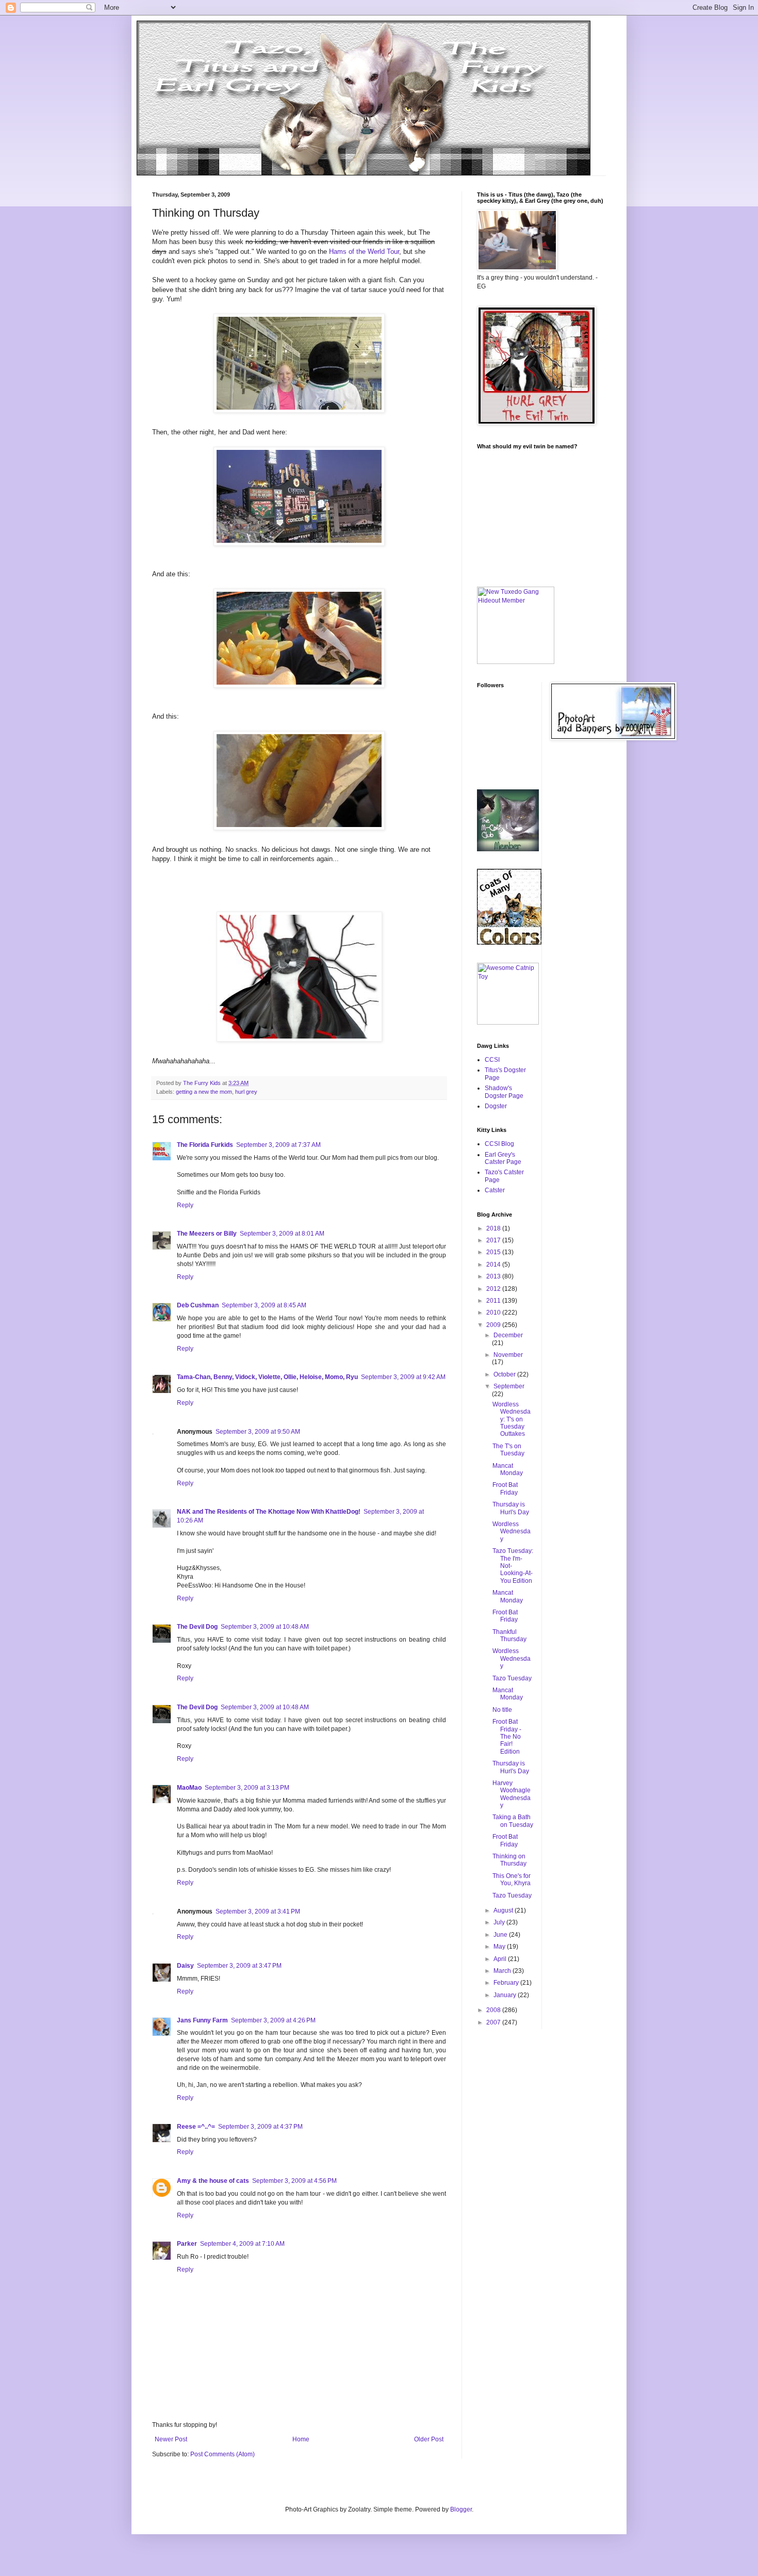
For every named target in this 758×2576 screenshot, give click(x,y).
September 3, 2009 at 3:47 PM (239, 1966)
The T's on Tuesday (508, 1450)
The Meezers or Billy (207, 1234)
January (506, 1995)
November (508, 1355)
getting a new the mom (204, 1092)
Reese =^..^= (196, 2127)
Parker (187, 2244)
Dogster (496, 1106)
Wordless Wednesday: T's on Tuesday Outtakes (512, 1419)
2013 (494, 1276)
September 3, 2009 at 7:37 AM (278, 1145)
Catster (495, 1190)
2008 (494, 2010)
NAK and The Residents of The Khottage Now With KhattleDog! (269, 1512)
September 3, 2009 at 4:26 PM (273, 2020)
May (500, 1947)
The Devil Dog (197, 1627)
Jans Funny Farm (202, 2020)
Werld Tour (383, 252)
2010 (494, 1313)
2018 (494, 1228)
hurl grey (246, 1092)
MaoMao (189, 1788)
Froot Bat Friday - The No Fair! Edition (507, 1737)
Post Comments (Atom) (223, 2454)
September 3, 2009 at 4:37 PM (260, 2127)
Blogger (461, 2509)
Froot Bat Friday (505, 1488)
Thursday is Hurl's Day (511, 1508)
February (507, 1983)
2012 (494, 1289)
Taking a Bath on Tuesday (513, 1821)
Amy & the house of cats (213, 2181)
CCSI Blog (499, 1144)
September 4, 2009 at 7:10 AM (242, 2244)
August (504, 1910)
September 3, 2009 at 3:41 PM (258, 1911)
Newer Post (171, 2439)
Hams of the (347, 252)
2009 (494, 1325)
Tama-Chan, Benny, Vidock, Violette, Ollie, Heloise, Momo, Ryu (267, 1377)
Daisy (185, 1966)
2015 (494, 1252)
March (503, 1971)
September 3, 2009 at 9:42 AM (403, 1377)
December (508, 1335)
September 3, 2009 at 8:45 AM (264, 1305)
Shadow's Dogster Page (504, 1092)
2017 (494, 1240)
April (501, 1959)
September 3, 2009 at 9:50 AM (258, 1432)
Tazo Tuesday (512, 1678)
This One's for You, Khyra (512, 1880)
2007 (494, 2022)
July (500, 1922)
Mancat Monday (508, 1469)
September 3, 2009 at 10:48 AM (265, 1627)
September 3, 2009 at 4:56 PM (294, 2181)
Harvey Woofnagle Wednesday (512, 1794)
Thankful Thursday (509, 1635)
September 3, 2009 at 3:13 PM (247, 1788)
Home (301, 2439)
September (509, 1386)
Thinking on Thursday (509, 1860)
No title (502, 1710)
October (505, 1374)
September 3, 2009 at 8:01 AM (282, 1234)
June (501, 1935)
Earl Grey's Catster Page (503, 1158)
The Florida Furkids (205, 1145)
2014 (494, 1265)
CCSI (492, 1060)
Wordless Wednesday (512, 1532)
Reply (185, 1205)
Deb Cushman (198, 1305)
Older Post (429, 2439)
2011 (494, 1301)
